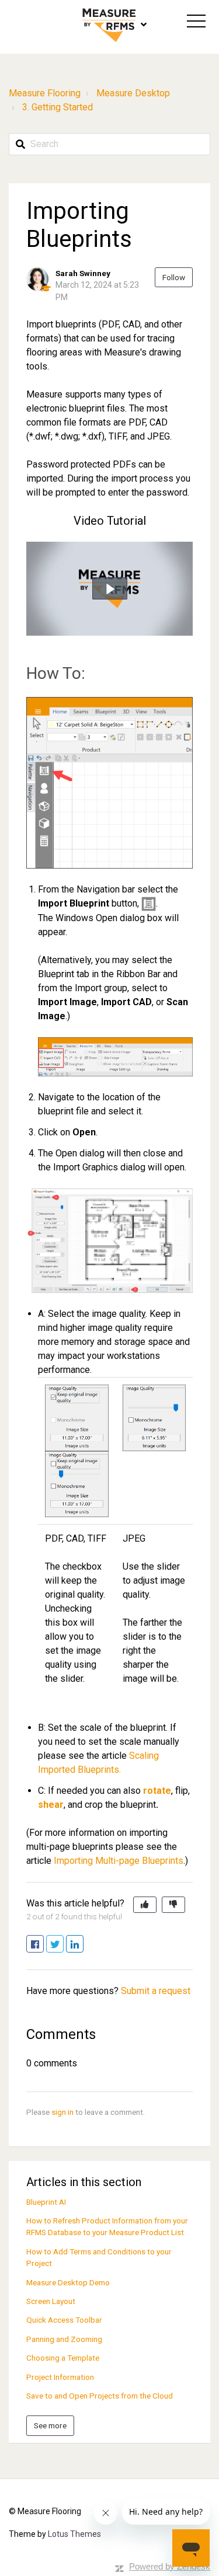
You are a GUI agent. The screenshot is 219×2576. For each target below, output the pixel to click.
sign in (62, 2112)
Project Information (60, 2377)
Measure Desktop (133, 93)
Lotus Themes (74, 2534)
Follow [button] (174, 277)
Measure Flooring (45, 93)
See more (50, 2425)
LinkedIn (83, 1945)
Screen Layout (51, 2301)
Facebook (44, 1945)
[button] (196, 21)
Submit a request (156, 1991)
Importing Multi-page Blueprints (119, 1861)
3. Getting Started (58, 107)
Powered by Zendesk (170, 2566)
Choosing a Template (63, 2358)
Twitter (63, 1945)
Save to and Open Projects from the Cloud (100, 2396)
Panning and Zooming (64, 2339)
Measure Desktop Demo (68, 2282)
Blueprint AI (46, 2202)
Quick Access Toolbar (64, 2320)
